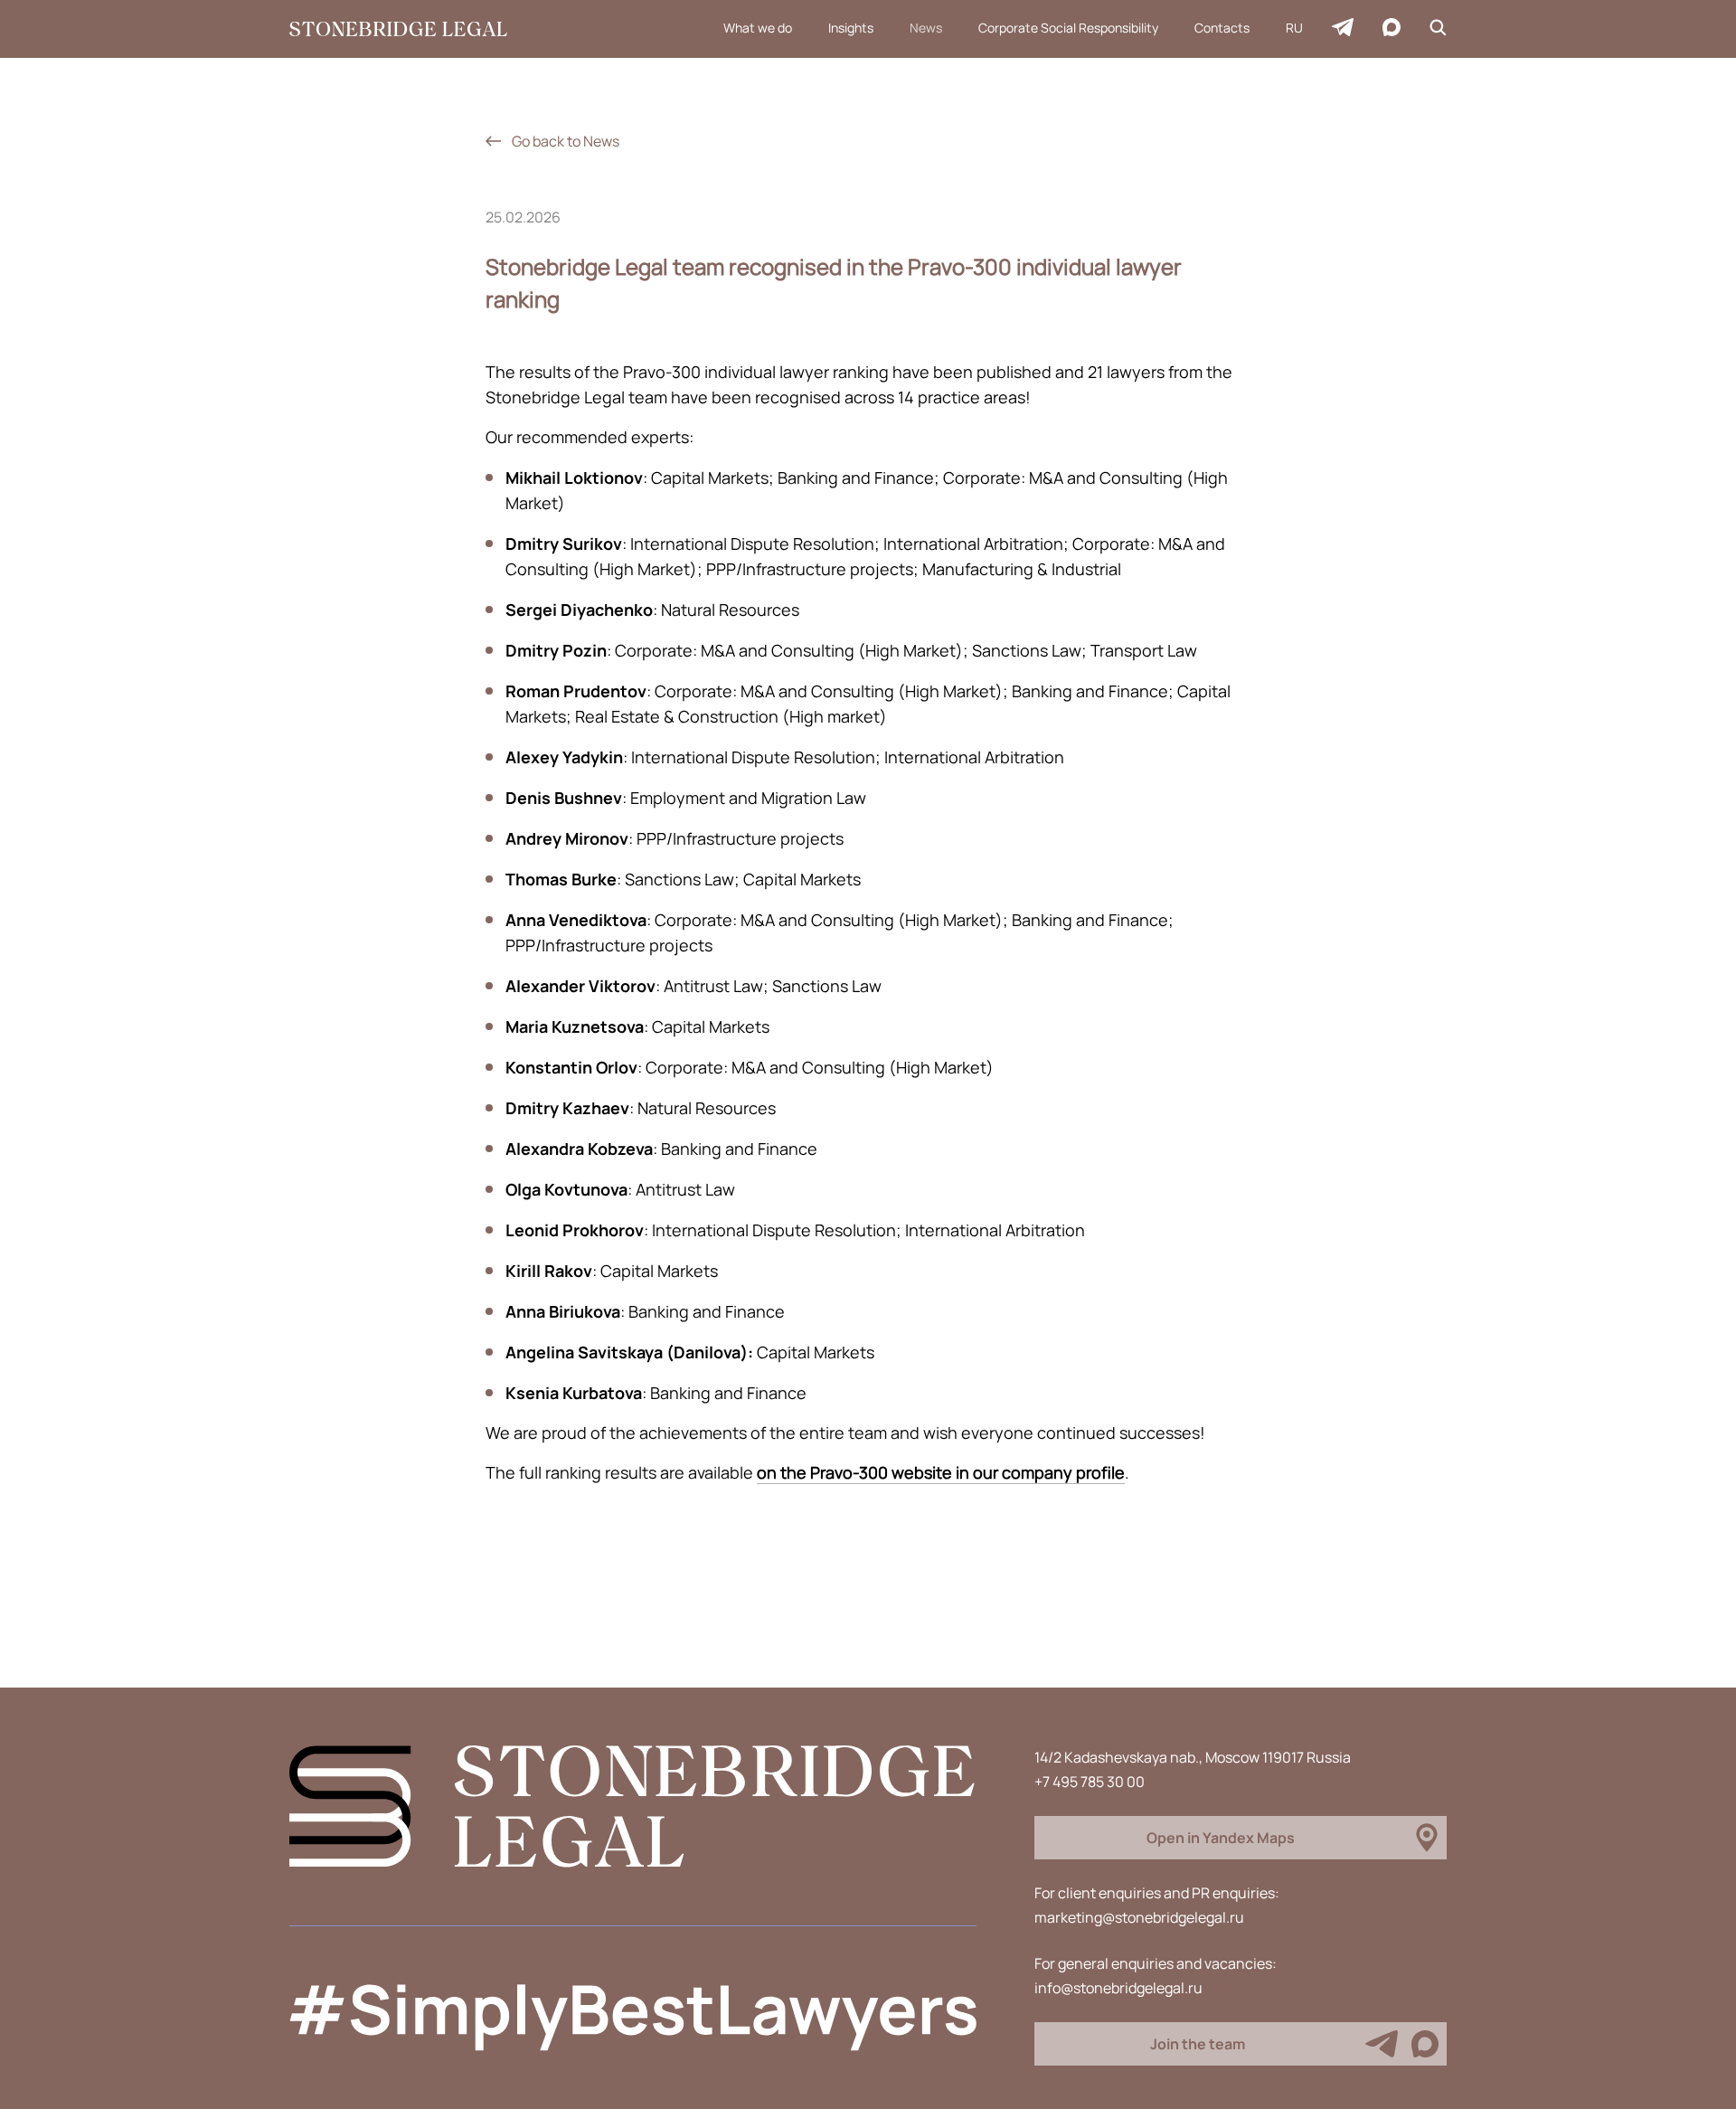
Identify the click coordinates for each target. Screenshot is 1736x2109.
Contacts (1222, 28)
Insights (851, 28)
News (926, 28)
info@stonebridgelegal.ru (1118, 1988)
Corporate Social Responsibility (1068, 28)
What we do (758, 28)
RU (1294, 28)
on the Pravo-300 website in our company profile (941, 1472)
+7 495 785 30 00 (1090, 1782)
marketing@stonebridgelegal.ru (1139, 1917)
